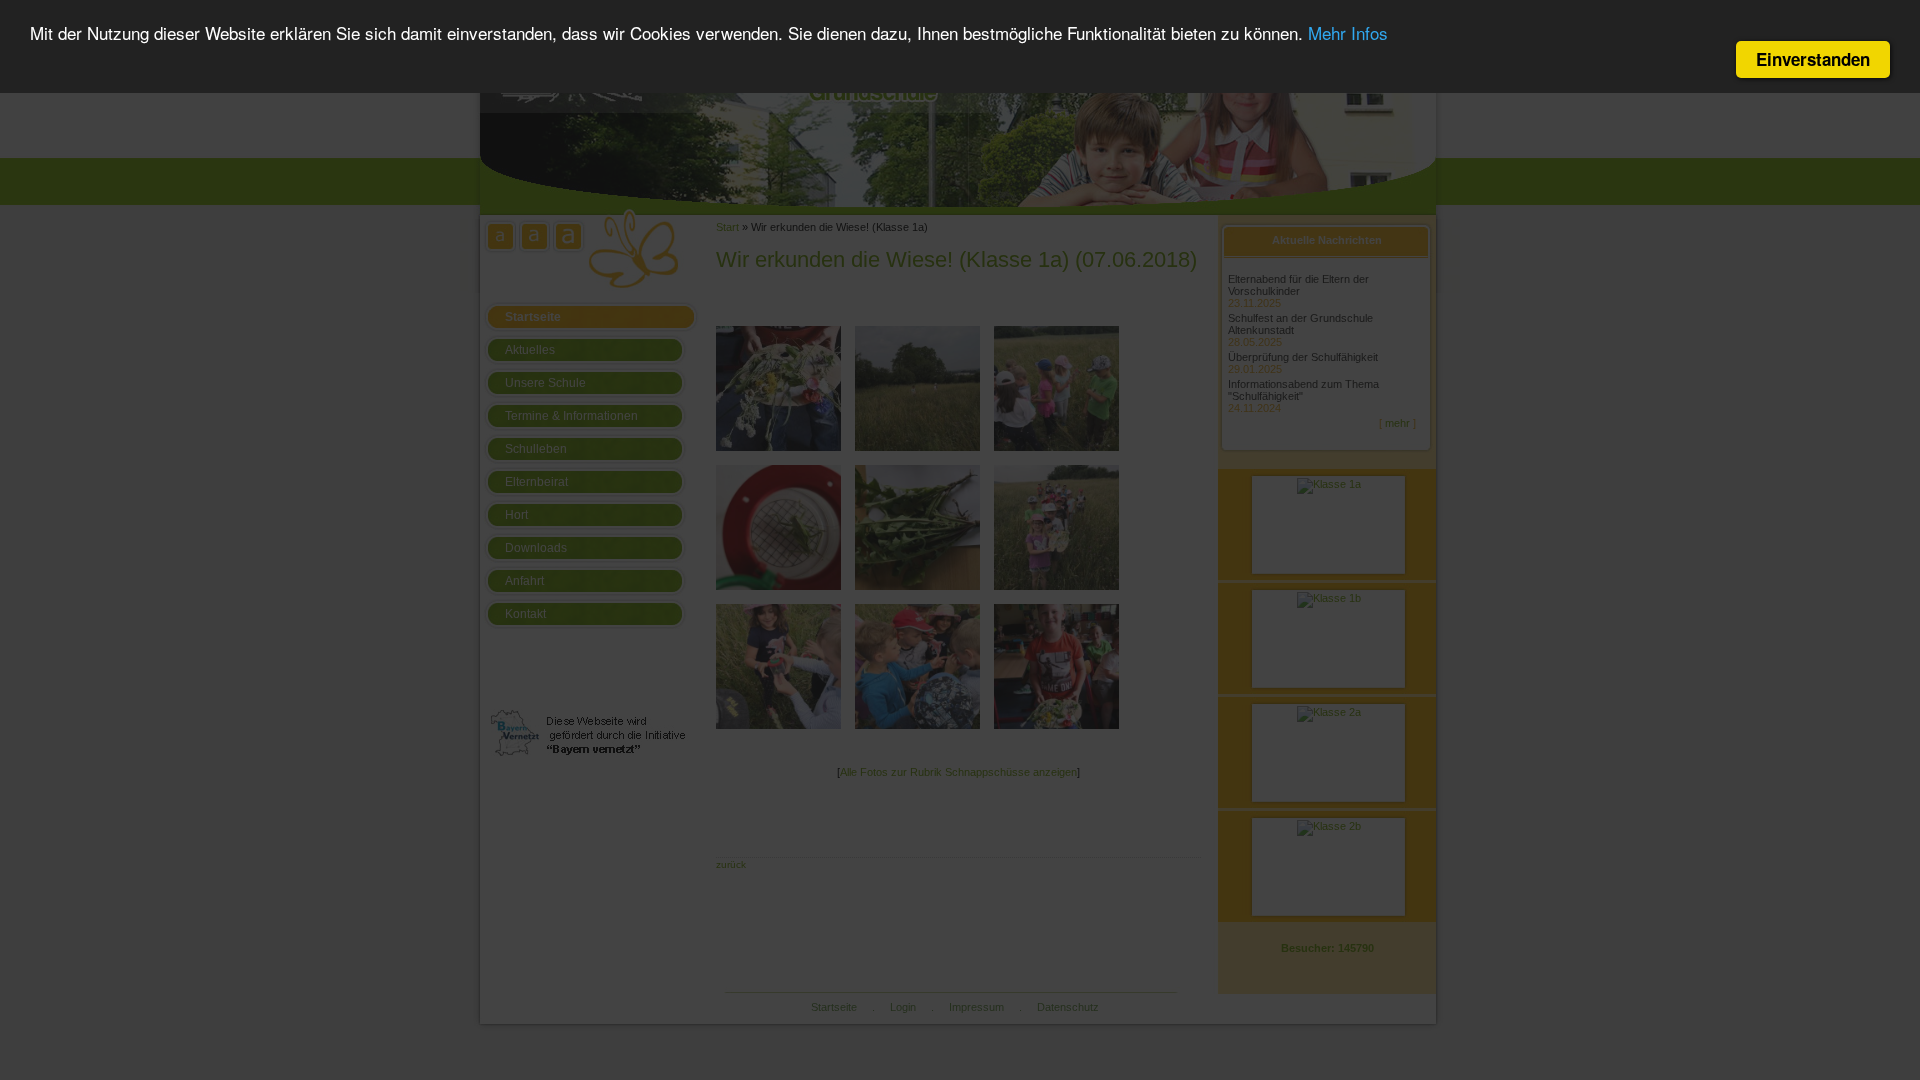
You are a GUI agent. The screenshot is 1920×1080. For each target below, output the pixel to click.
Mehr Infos (1348, 32)
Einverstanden (1813, 59)
